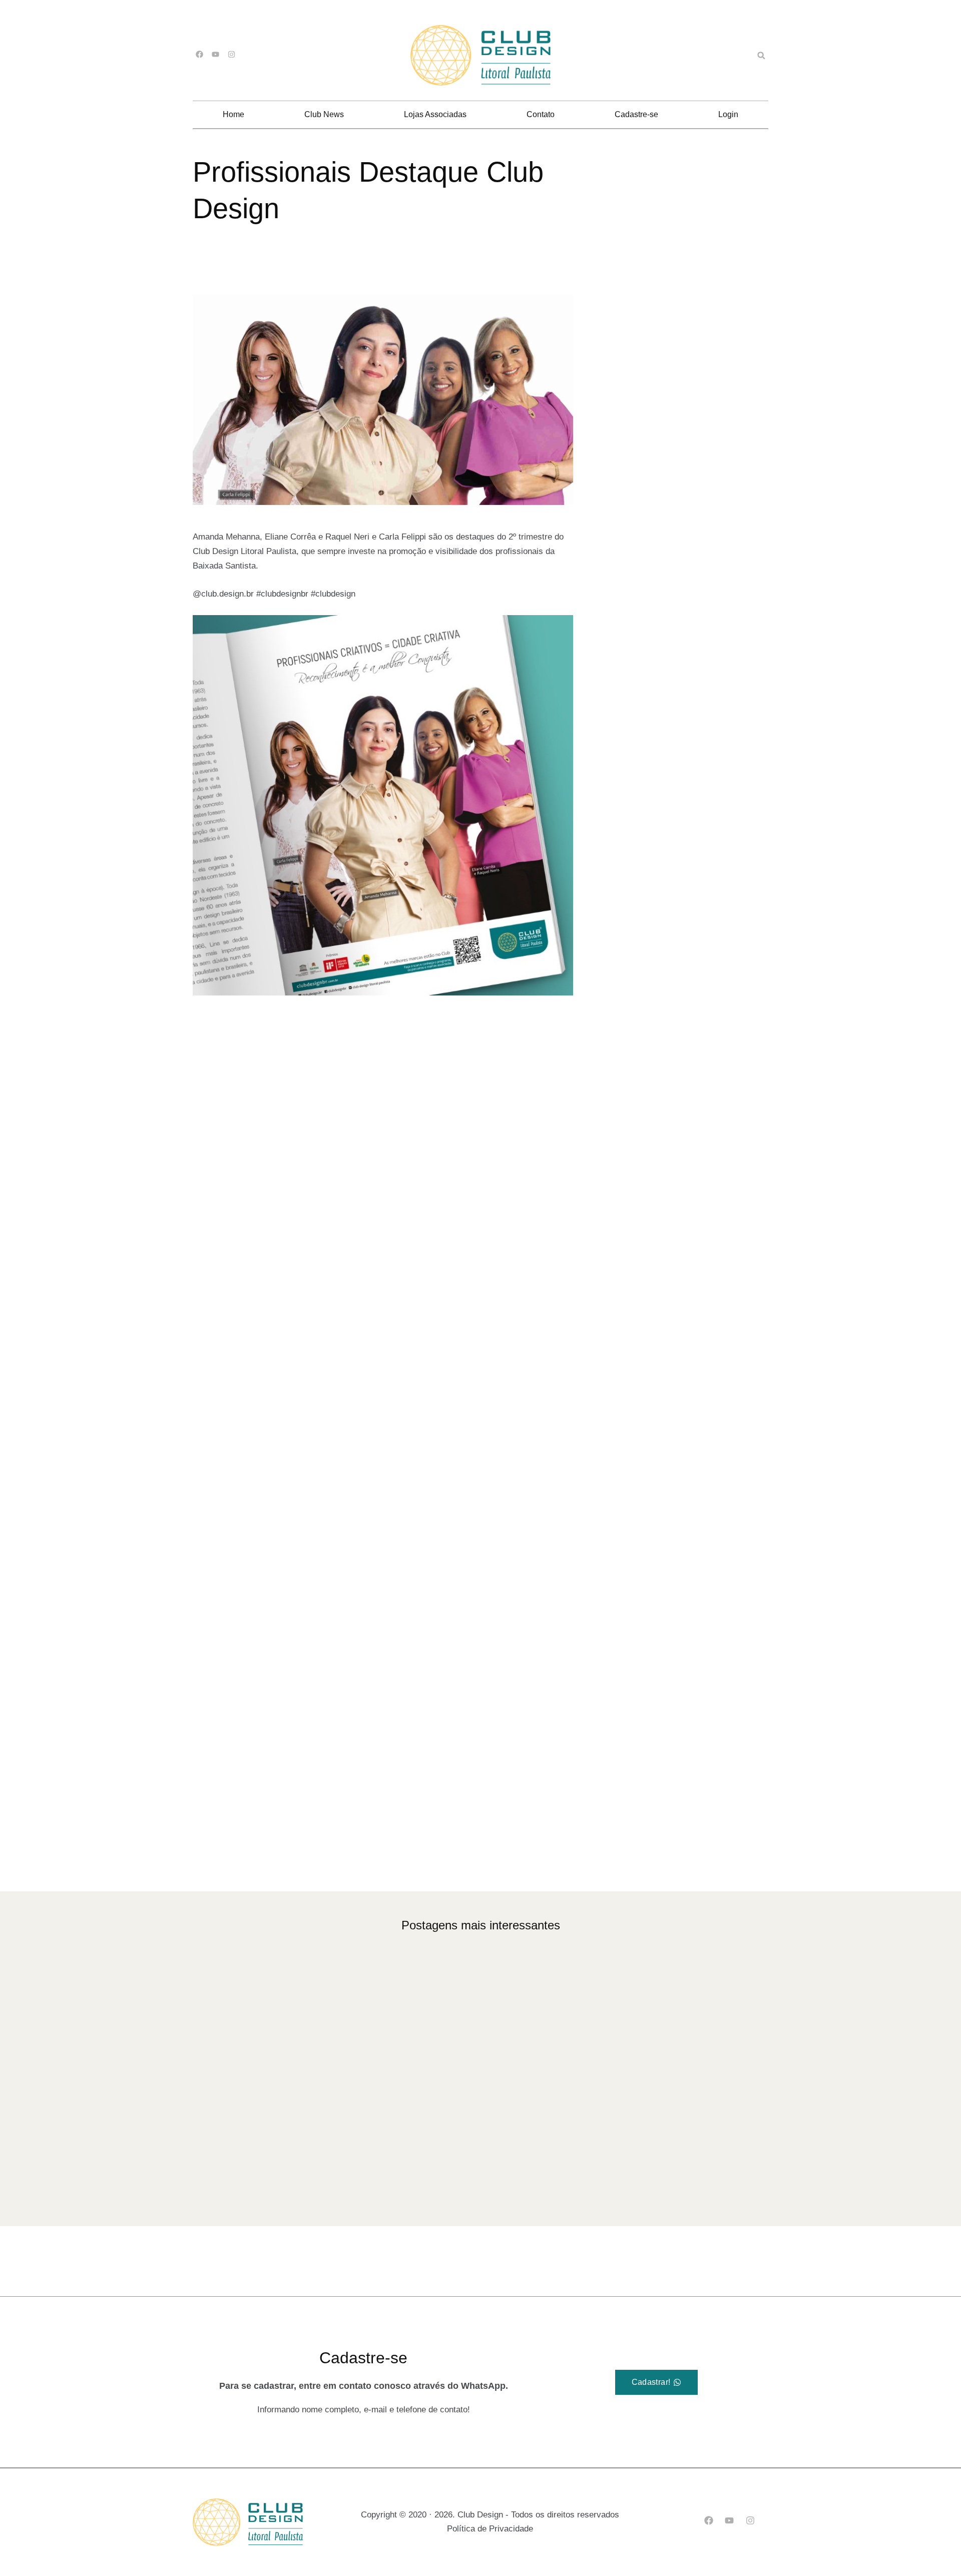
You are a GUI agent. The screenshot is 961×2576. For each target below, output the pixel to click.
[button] (761, 56)
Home (233, 114)
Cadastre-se (636, 114)
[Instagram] (231, 54)
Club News (324, 114)
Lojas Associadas (435, 114)
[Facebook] (199, 54)
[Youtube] (215, 54)
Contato (541, 114)
